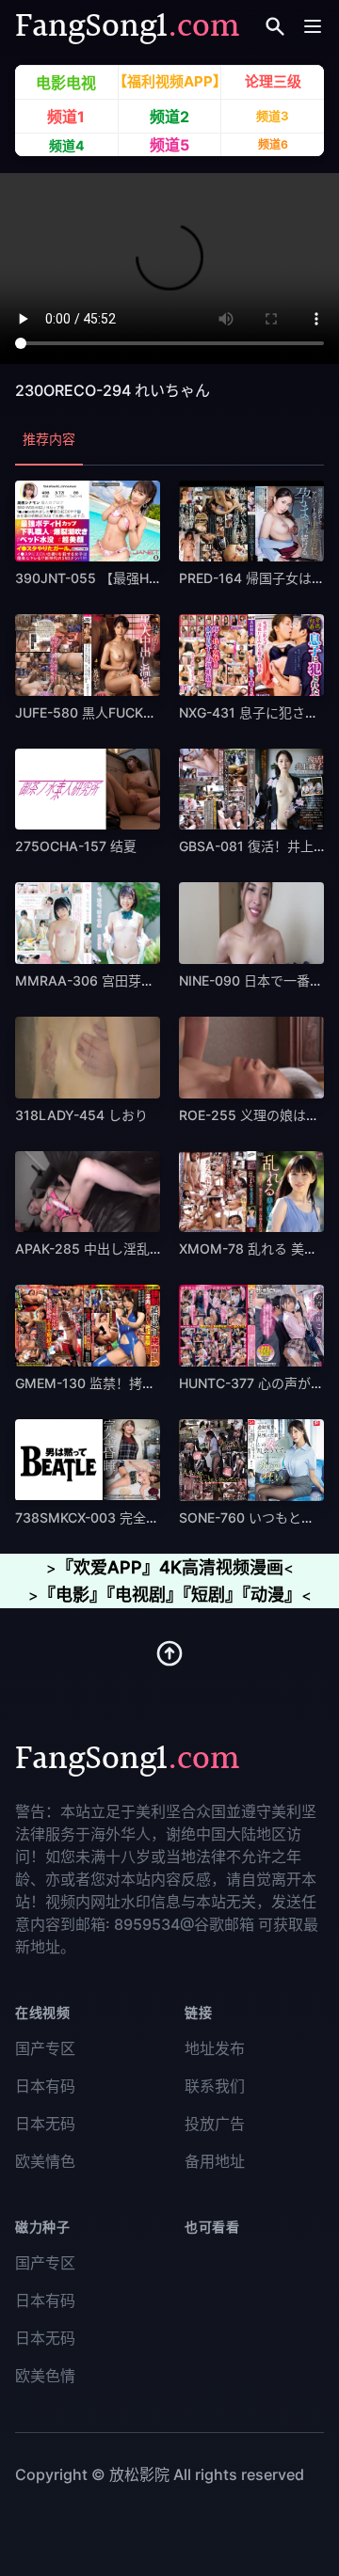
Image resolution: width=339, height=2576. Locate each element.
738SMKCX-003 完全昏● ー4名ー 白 (128, 1517)
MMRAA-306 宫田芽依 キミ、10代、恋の (140, 980)
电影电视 (66, 83)
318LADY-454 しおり (81, 1115)
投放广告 (215, 2124)
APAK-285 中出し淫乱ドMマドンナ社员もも (148, 1248)
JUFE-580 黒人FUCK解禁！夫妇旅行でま (138, 712)
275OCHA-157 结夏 (76, 846)
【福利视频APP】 (170, 81)
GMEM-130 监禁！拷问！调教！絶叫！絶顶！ (151, 1383)
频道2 (169, 116)
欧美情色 (45, 2161)
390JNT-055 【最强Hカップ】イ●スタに (141, 578)
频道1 (66, 117)
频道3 (273, 116)
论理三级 (273, 81)
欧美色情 (45, 2376)
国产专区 (45, 2048)
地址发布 (215, 2048)
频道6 (273, 144)
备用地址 (215, 2161)
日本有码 (45, 2086)
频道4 (66, 145)
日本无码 (45, 2124)
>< (170, 1568)
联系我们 (215, 2086)
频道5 (169, 145)
